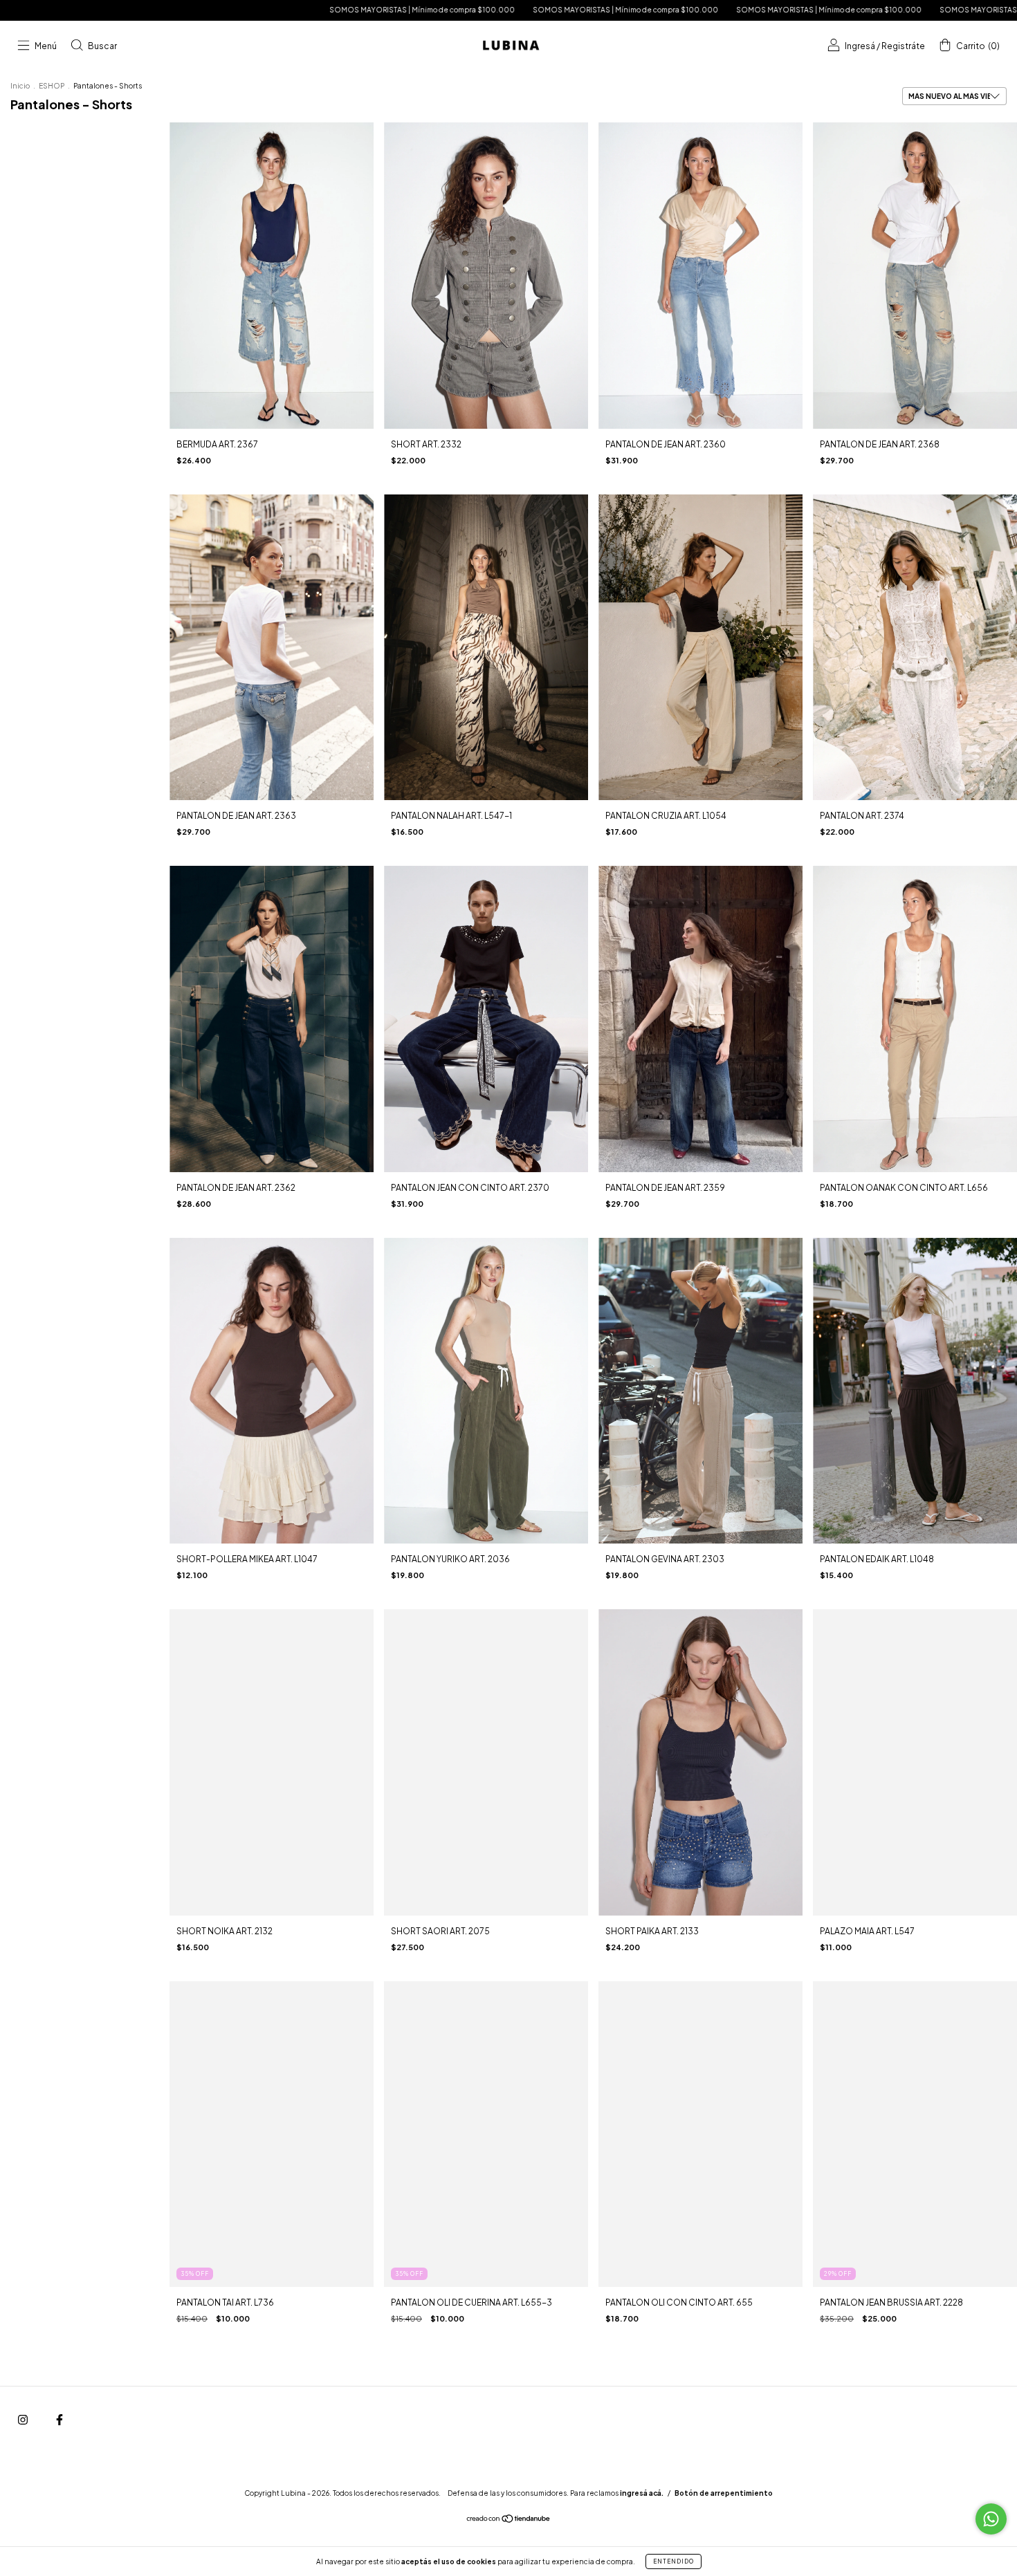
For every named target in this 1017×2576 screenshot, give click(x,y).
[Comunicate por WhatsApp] (991, 2519)
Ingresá (860, 46)
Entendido (674, 2561)
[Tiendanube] (509, 2520)
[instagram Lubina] (24, 2419)
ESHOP (52, 86)
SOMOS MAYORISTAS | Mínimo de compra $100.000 (223, 10)
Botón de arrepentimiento (724, 2493)
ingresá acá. (642, 2493)
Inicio (20, 86)
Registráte (903, 46)
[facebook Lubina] (59, 2419)
